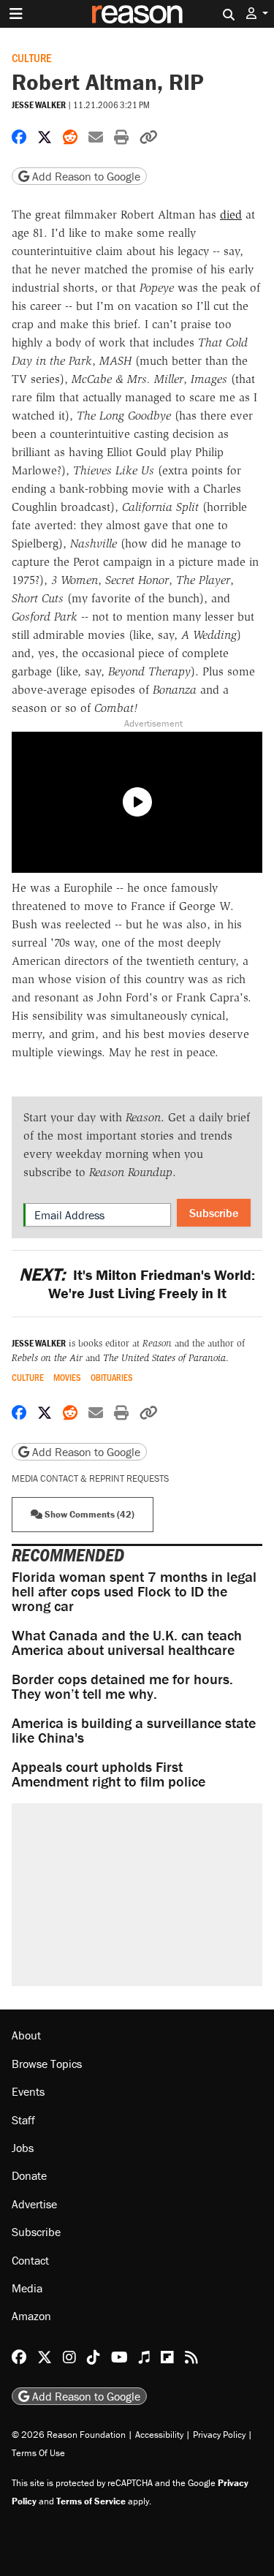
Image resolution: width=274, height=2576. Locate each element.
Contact (30, 2260)
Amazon (31, 2316)
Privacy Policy (219, 2435)
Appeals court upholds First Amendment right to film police (109, 1774)
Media (27, 2288)
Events (28, 2091)
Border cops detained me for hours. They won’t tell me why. (122, 1686)
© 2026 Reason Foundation (69, 2435)
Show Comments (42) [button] (88, 1514)
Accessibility (159, 2435)
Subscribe (214, 1213)
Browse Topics (47, 2064)
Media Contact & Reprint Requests (90, 1478)
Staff (23, 2120)
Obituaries (112, 1378)
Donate (29, 2175)
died (231, 215)
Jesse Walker (39, 105)
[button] (257, 14)
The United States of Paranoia (164, 1358)
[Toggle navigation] (16, 14)
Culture (31, 57)
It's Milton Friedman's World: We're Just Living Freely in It (137, 1284)
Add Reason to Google (85, 176)
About (26, 2035)
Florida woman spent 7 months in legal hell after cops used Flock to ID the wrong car (134, 1591)
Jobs (23, 2148)
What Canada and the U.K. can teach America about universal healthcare (127, 1642)
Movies (67, 1378)
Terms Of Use (38, 2453)
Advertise (34, 2204)
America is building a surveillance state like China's (134, 1730)
